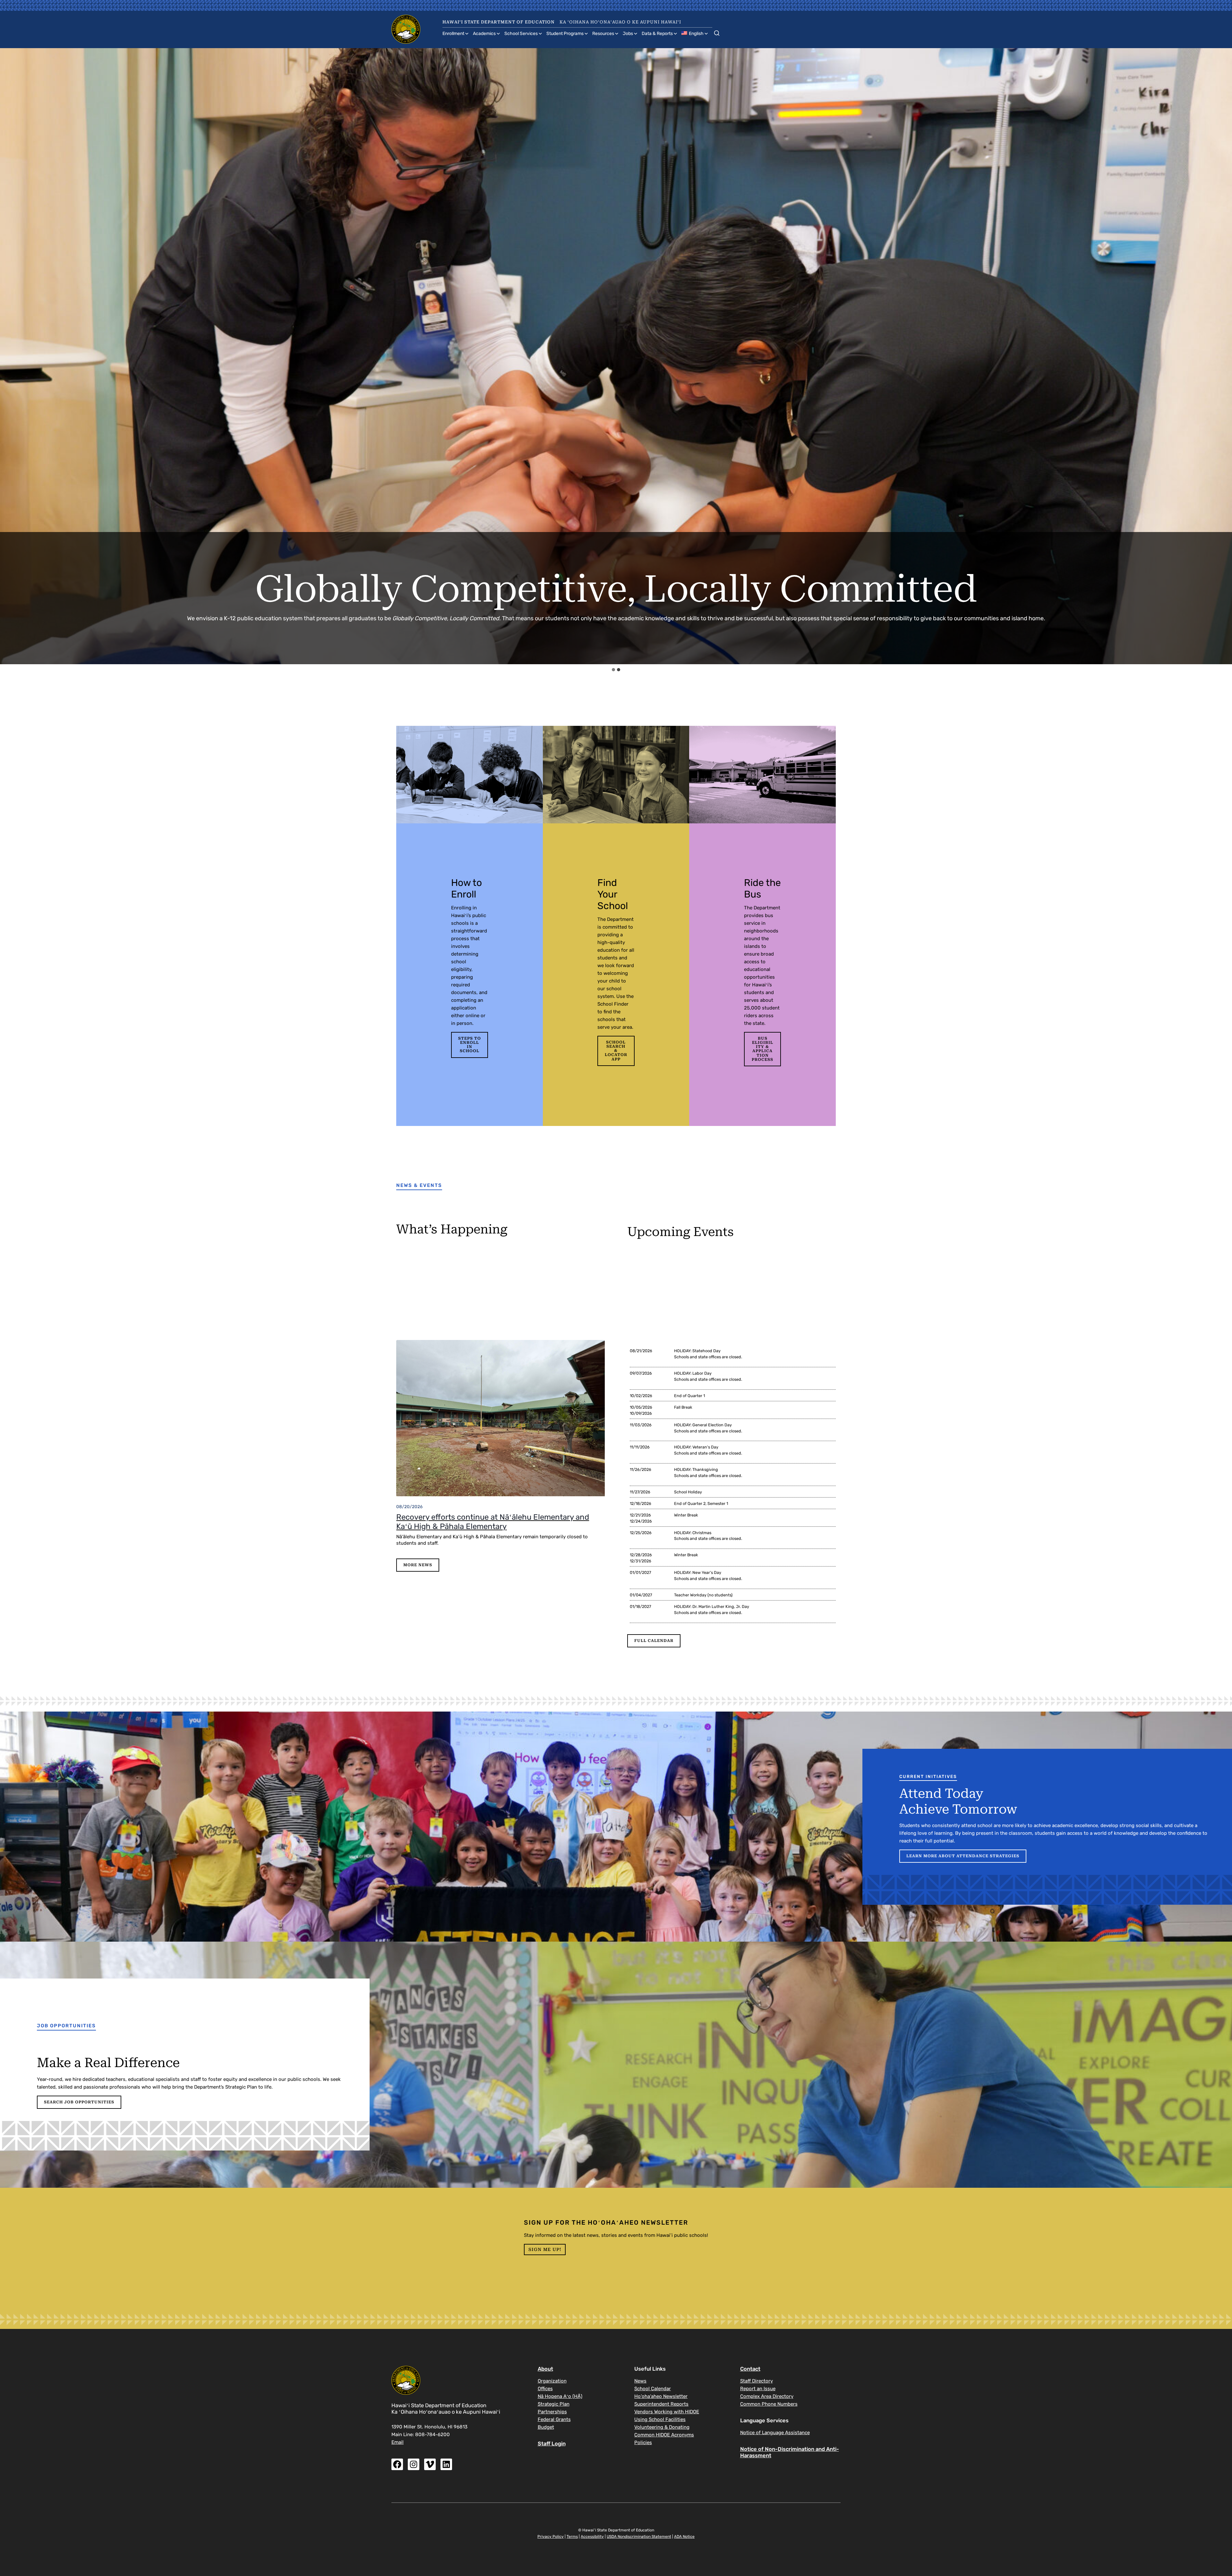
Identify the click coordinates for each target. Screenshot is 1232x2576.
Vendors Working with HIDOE (667, 2412)
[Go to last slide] (11, 356)
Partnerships (552, 2412)
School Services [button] (521, 34)
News (640, 2381)
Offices (545, 2389)
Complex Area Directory (767, 2396)
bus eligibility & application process (762, 1049)
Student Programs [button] (565, 34)
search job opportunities (79, 2102)
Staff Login (552, 2444)
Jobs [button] (628, 34)
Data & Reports (657, 34)
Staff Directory (757, 2381)
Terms (572, 2537)
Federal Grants (554, 2419)
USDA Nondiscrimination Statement (639, 2537)
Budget (546, 2427)
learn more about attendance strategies (963, 1856)
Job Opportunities (66, 2026)
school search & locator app (616, 1051)
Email (398, 2442)
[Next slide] (1221, 356)
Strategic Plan (554, 2404)
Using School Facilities (660, 2419)
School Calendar (653, 2389)
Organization (552, 2381)
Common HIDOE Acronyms (664, 2435)
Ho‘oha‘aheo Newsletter (661, 2396)
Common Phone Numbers (769, 2404)
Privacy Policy (551, 2537)
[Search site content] (717, 32)
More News (418, 1565)
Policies (643, 2443)
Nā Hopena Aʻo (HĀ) (560, 2396)
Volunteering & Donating (662, 2427)
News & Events (419, 1185)
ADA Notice (684, 2537)
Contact (750, 2369)
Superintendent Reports (661, 2404)
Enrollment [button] (453, 34)
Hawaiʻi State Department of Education (499, 22)
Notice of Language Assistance (775, 2433)
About (545, 2369)
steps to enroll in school (470, 1045)
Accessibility (592, 2537)
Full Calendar (654, 1641)
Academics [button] (484, 34)
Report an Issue (758, 2389)
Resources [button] (603, 34)
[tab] (613, 670)
